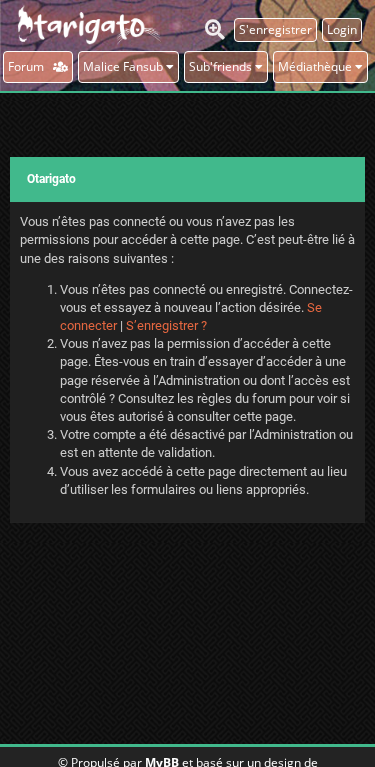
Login (342, 29)
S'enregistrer (275, 29)
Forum (30, 66)
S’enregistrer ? (166, 325)
